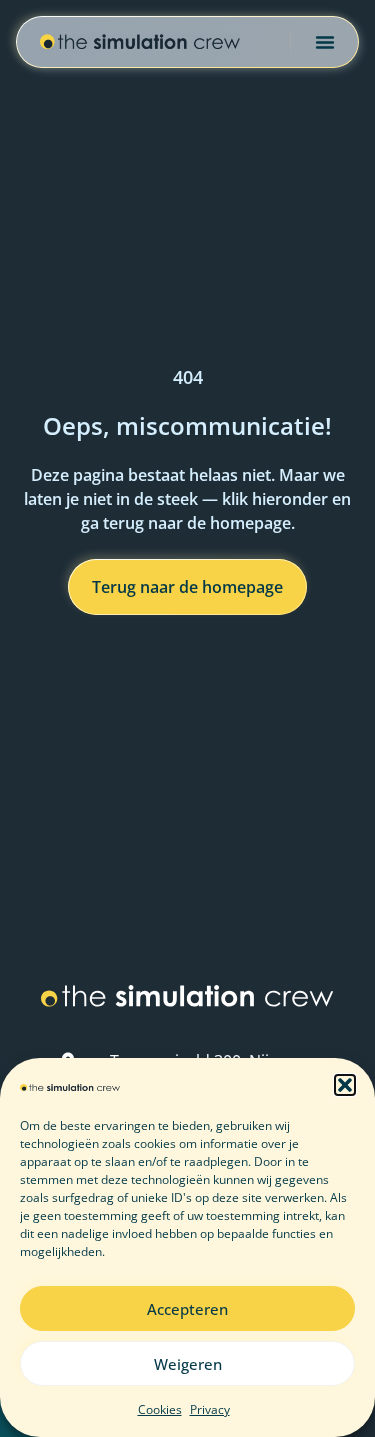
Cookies (160, 1409)
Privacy (210, 1409)
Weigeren (188, 1364)
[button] (345, 1085)
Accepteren (187, 1309)
